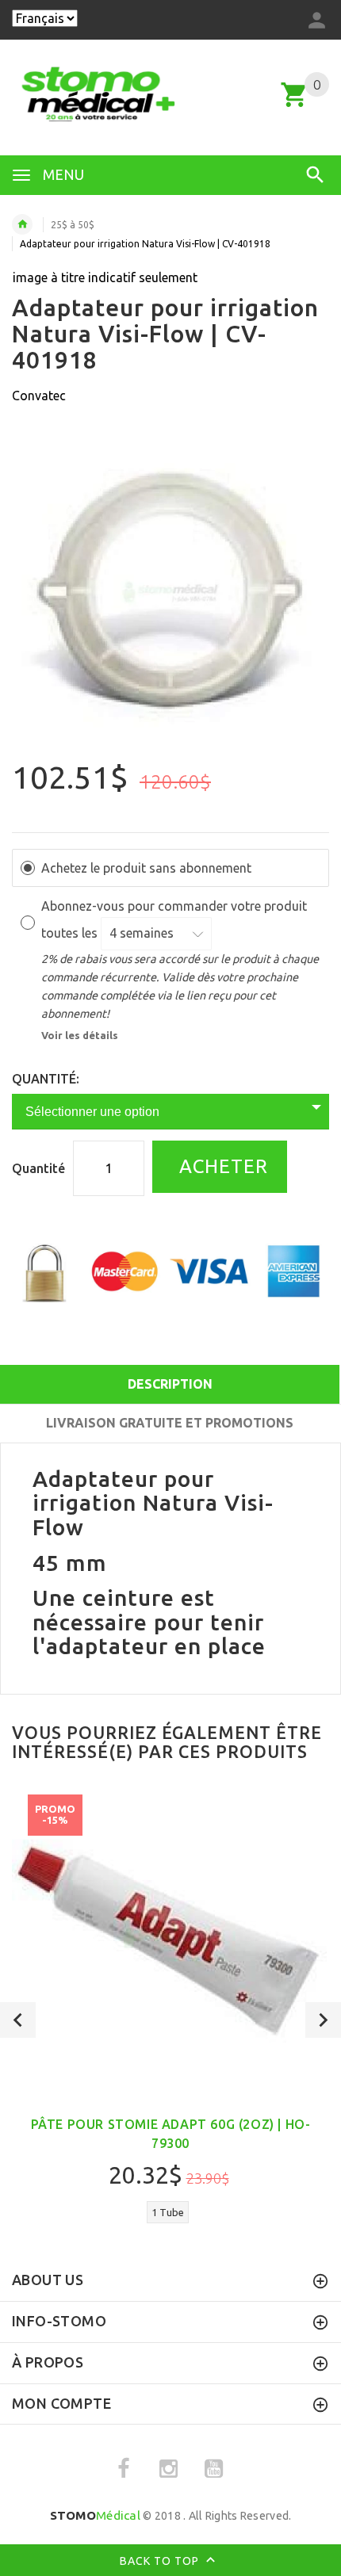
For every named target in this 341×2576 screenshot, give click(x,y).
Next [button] (323, 2020)
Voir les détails (80, 1035)
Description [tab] (170, 1384)
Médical (95, 2515)
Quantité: (46, 1079)
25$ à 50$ (73, 225)
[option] (170, 591)
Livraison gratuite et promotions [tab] (170, 1423)
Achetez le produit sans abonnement (146, 868)
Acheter (221, 1166)
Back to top (161, 2561)
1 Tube (168, 2212)
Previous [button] (18, 2020)
